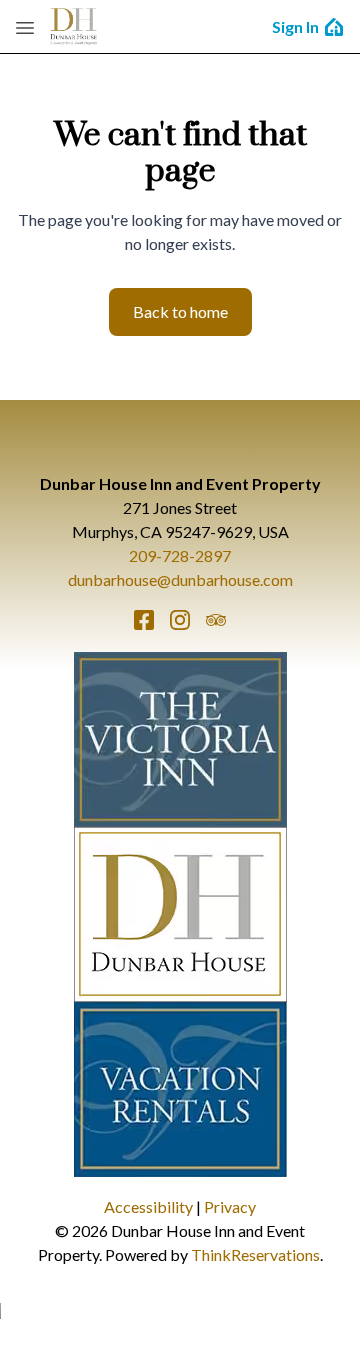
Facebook (144, 620)
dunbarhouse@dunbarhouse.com (180, 579)
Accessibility (148, 1206)
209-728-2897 (180, 555)
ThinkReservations (255, 1254)
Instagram (180, 620)
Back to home (180, 311)
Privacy (230, 1206)
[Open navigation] (25, 27)
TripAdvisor (216, 620)
